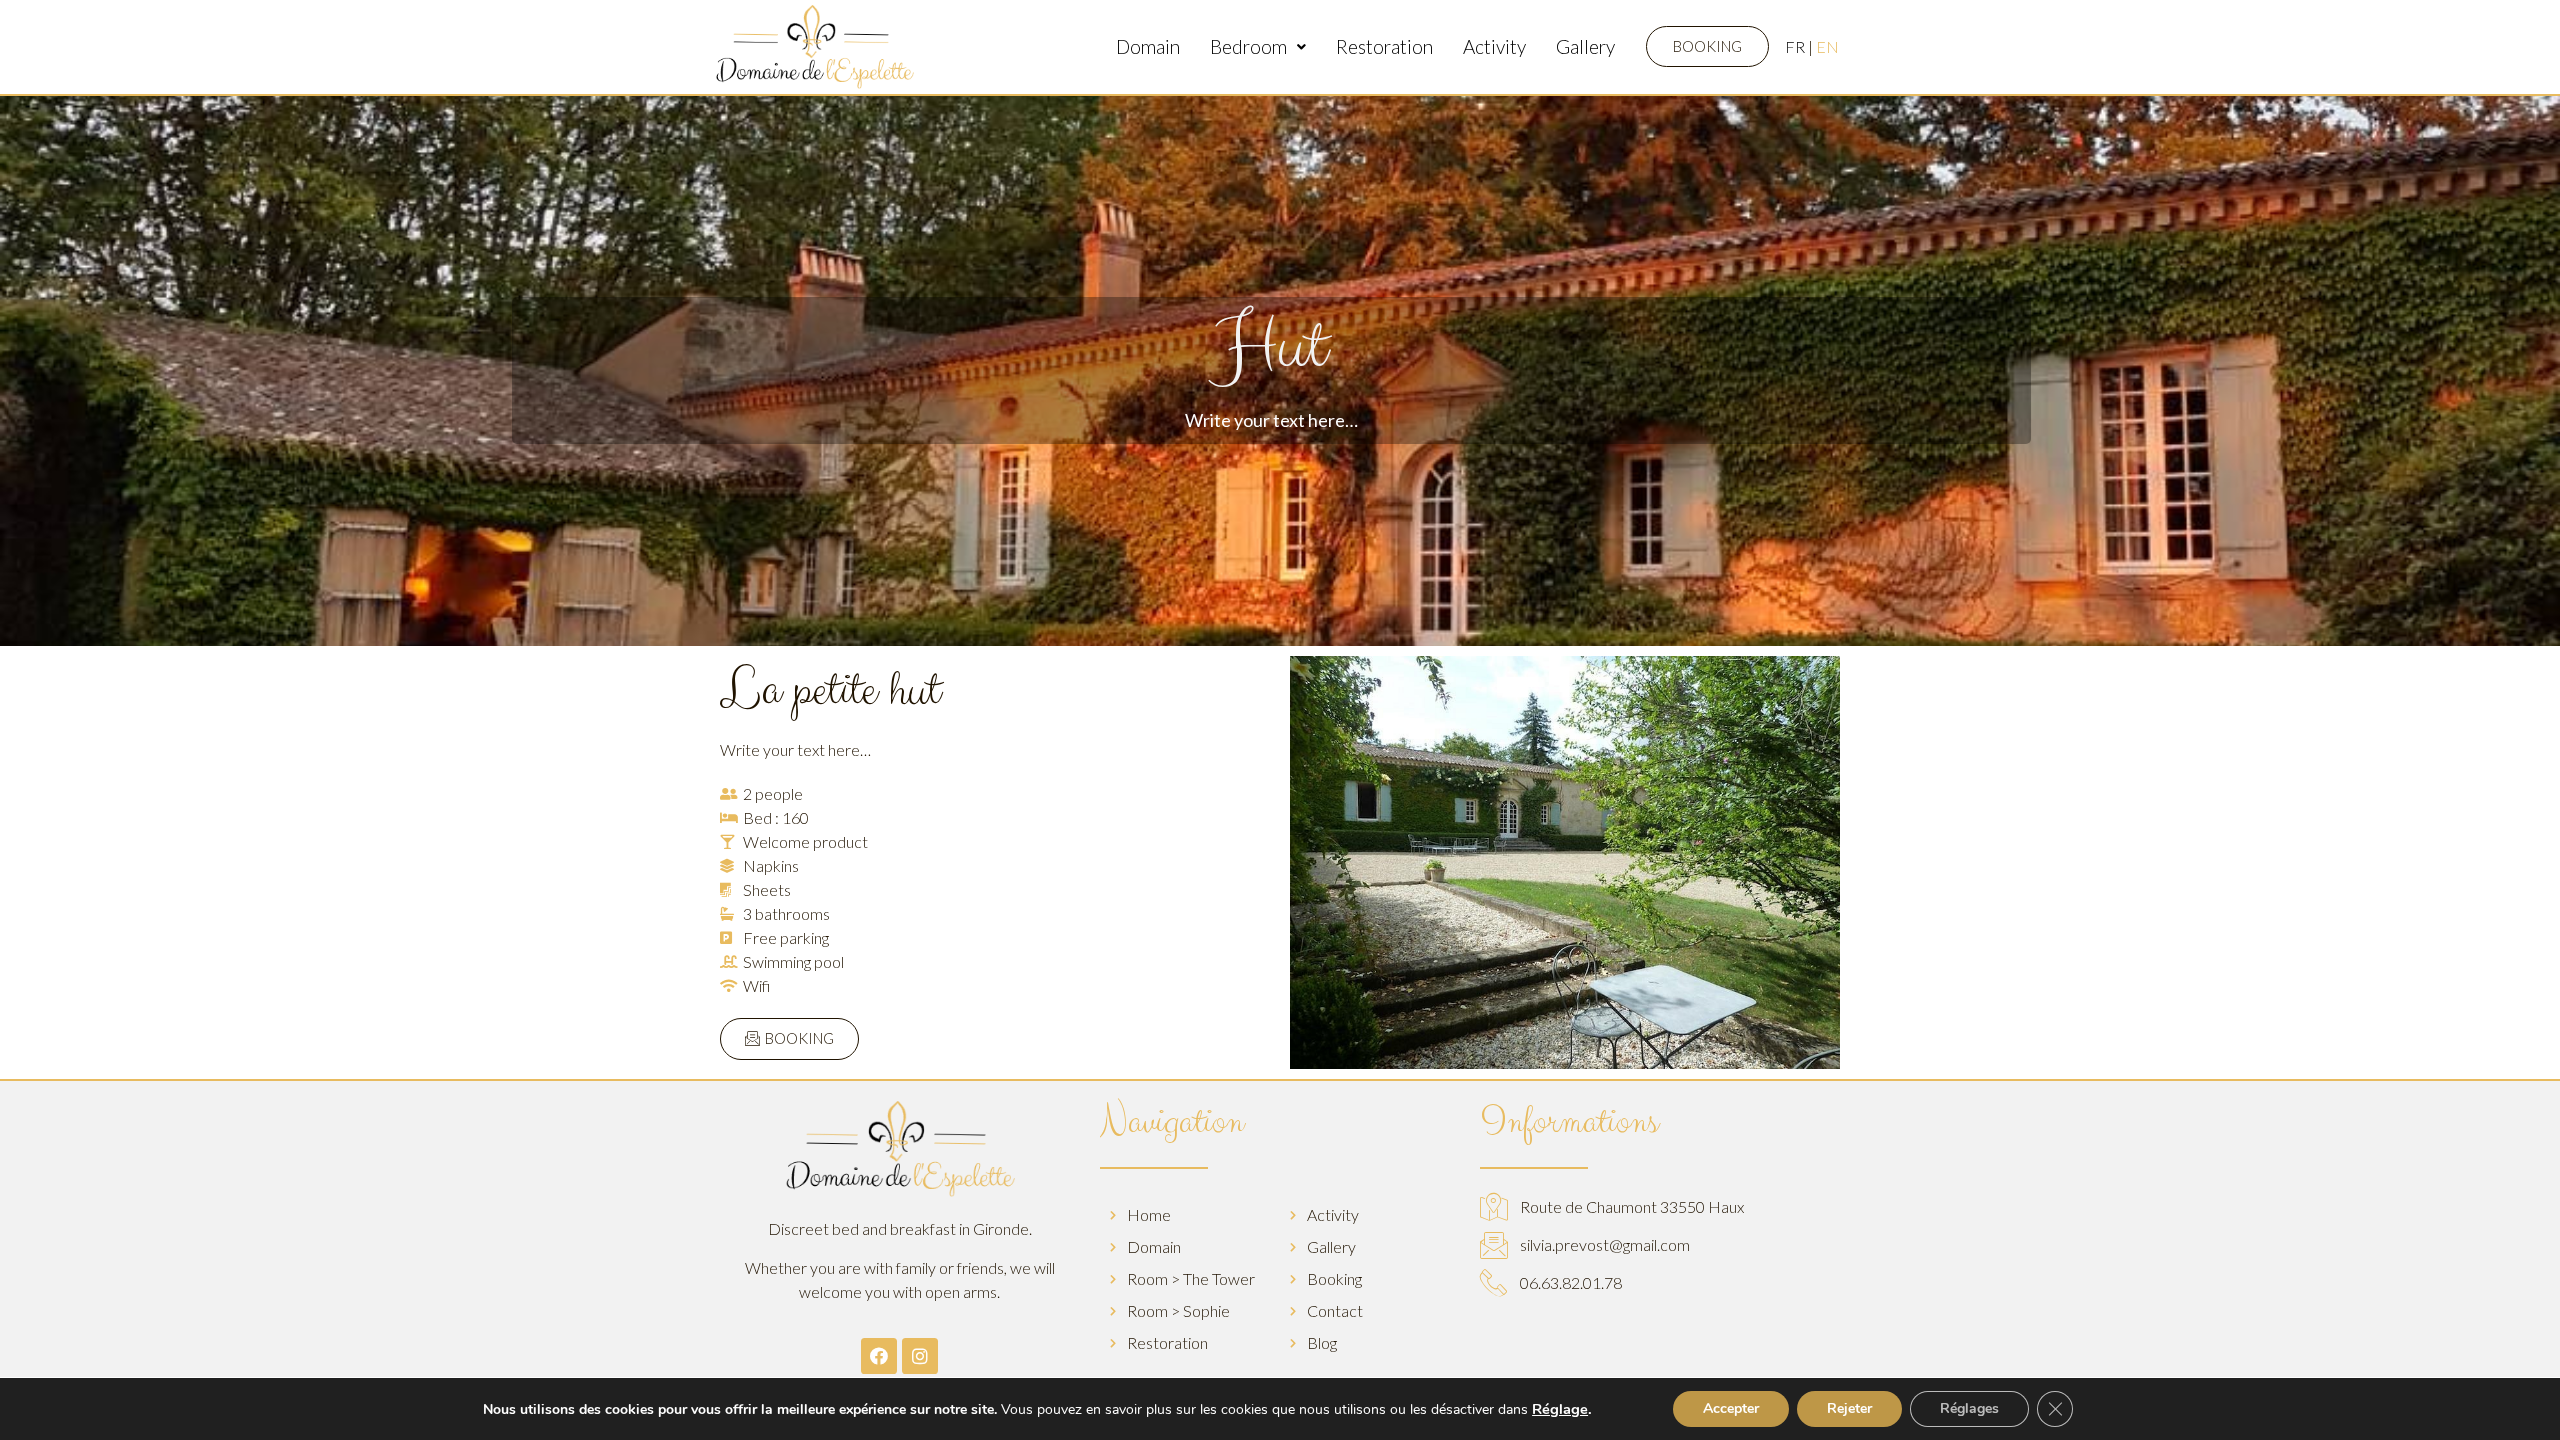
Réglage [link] (1560, 1409)
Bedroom (1248, 46)
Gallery (1585, 46)
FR (1795, 46)
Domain (1148, 46)
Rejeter (1849, 1408)
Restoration (1384, 46)
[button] (1707, 46)
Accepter (1731, 1408)
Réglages (1969, 1408)
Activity (1494, 46)
